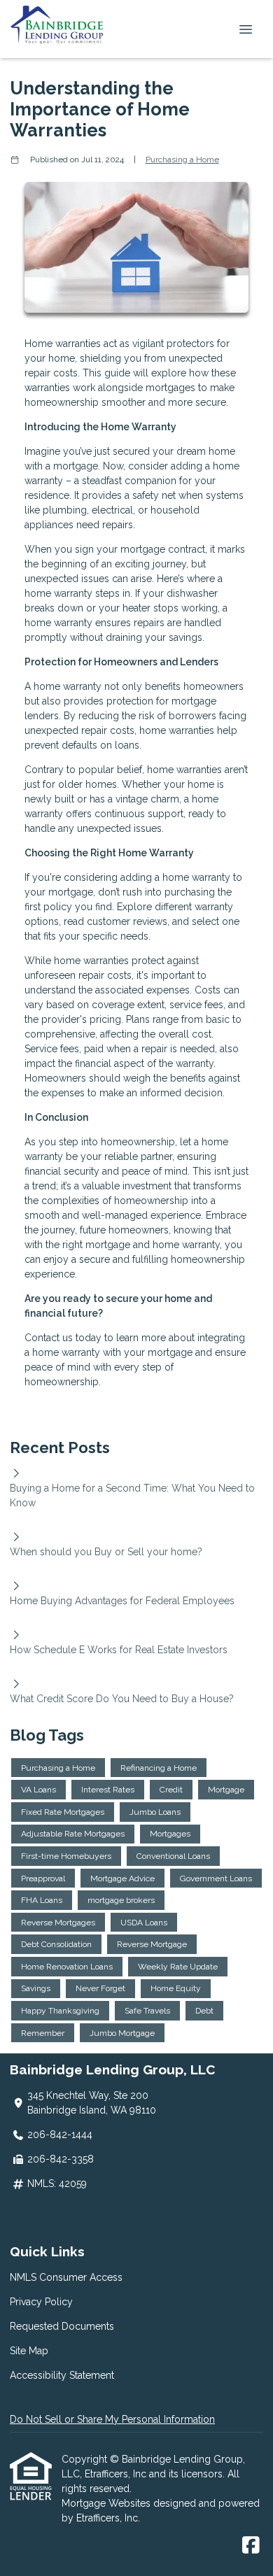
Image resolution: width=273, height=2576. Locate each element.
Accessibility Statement (62, 2375)
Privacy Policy (41, 2302)
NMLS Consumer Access (66, 2277)
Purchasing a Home (182, 160)
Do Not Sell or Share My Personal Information (112, 2419)
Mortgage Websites (107, 2503)
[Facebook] (251, 2546)
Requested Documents (62, 2326)
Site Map (29, 2351)
